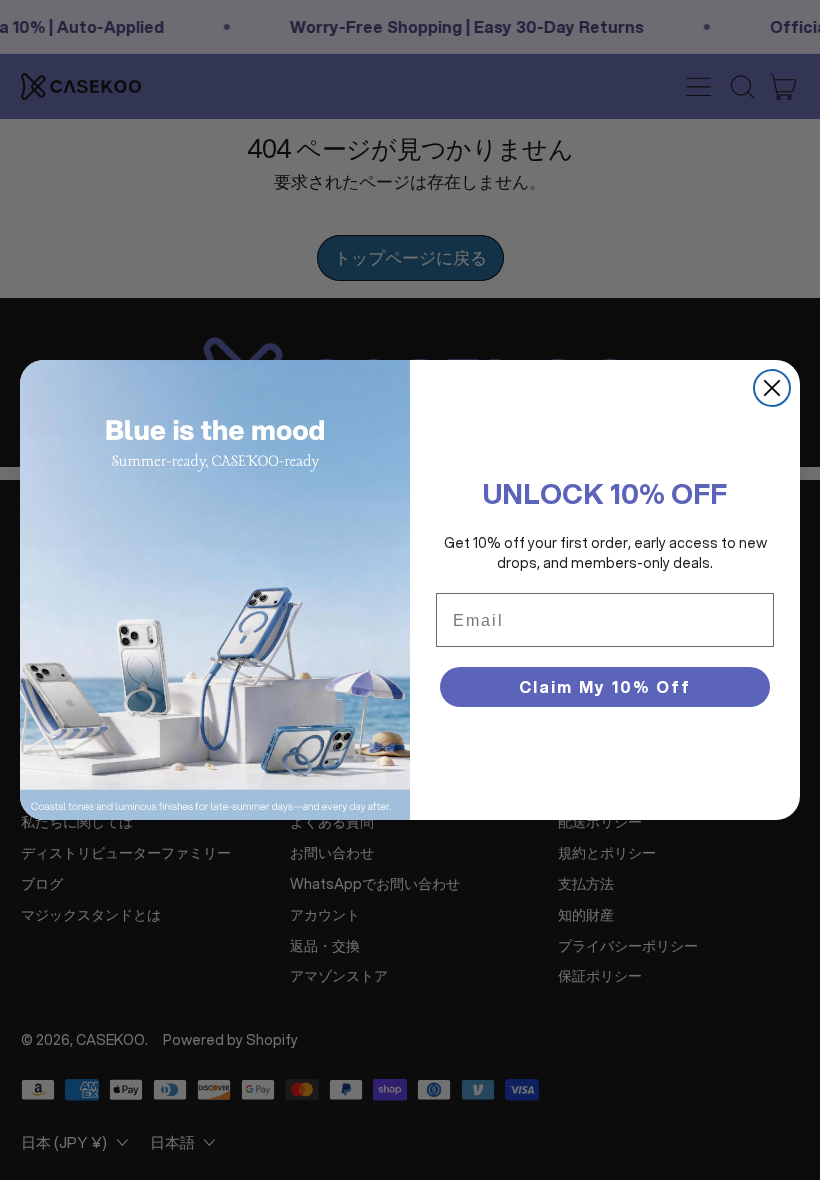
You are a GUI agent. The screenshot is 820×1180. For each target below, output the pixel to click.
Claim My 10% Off (605, 686)
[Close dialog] (772, 388)
